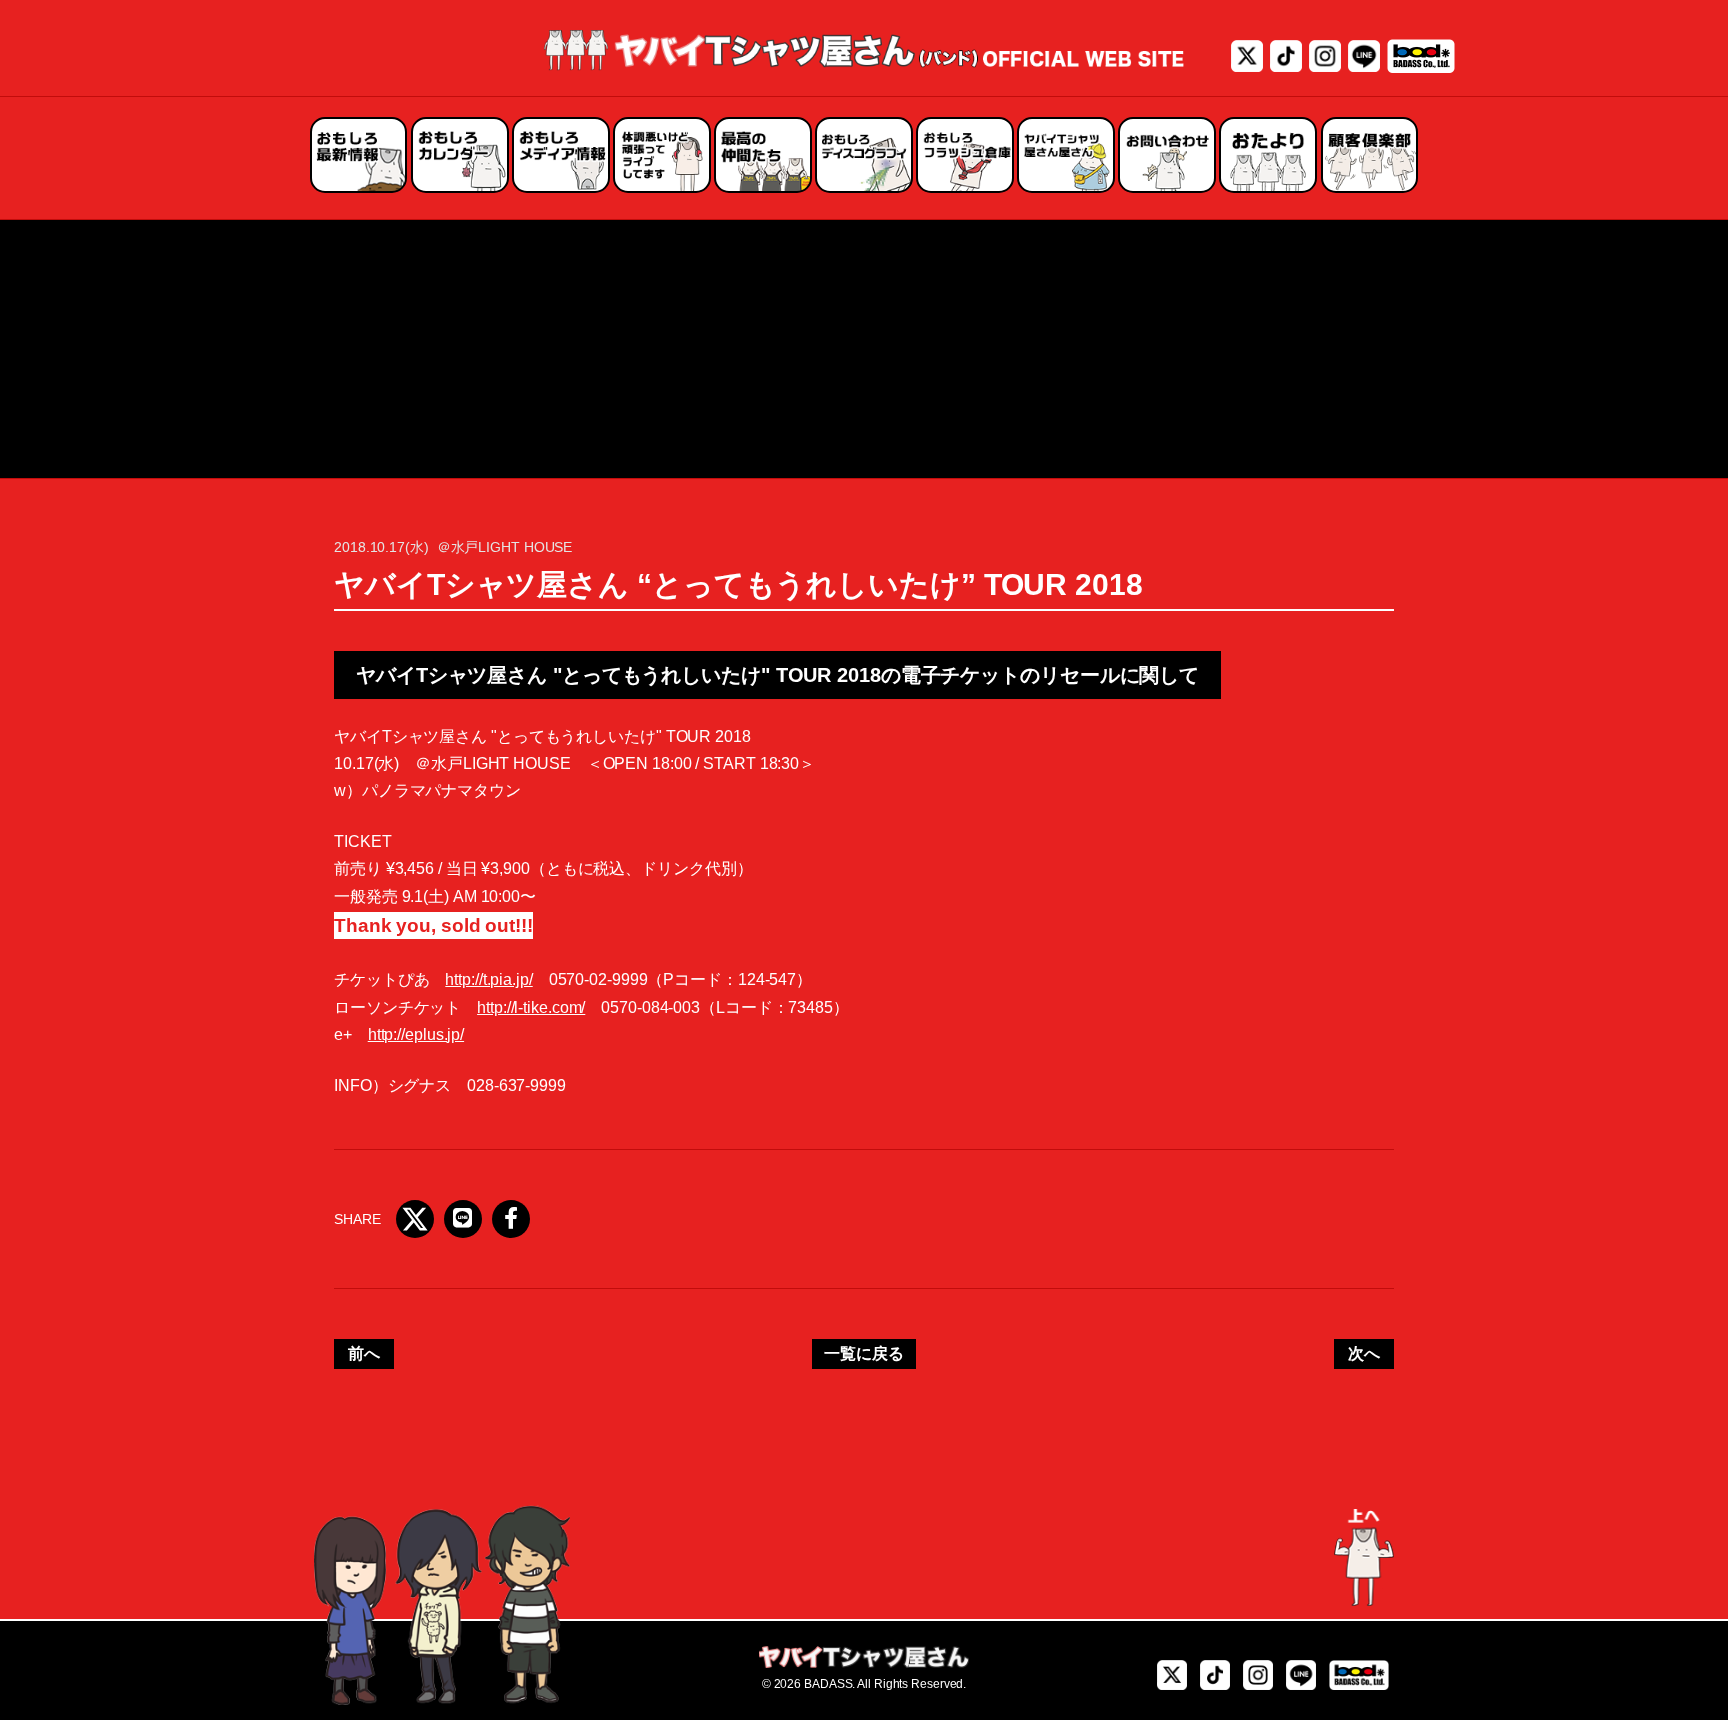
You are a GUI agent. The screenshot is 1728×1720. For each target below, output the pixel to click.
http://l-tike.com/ (531, 1007)
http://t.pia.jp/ (488, 979)
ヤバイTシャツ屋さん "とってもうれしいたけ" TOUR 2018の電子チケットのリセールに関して (777, 675)
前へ (364, 1353)
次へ (1364, 1353)
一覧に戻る (864, 1353)
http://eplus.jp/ (416, 1034)
